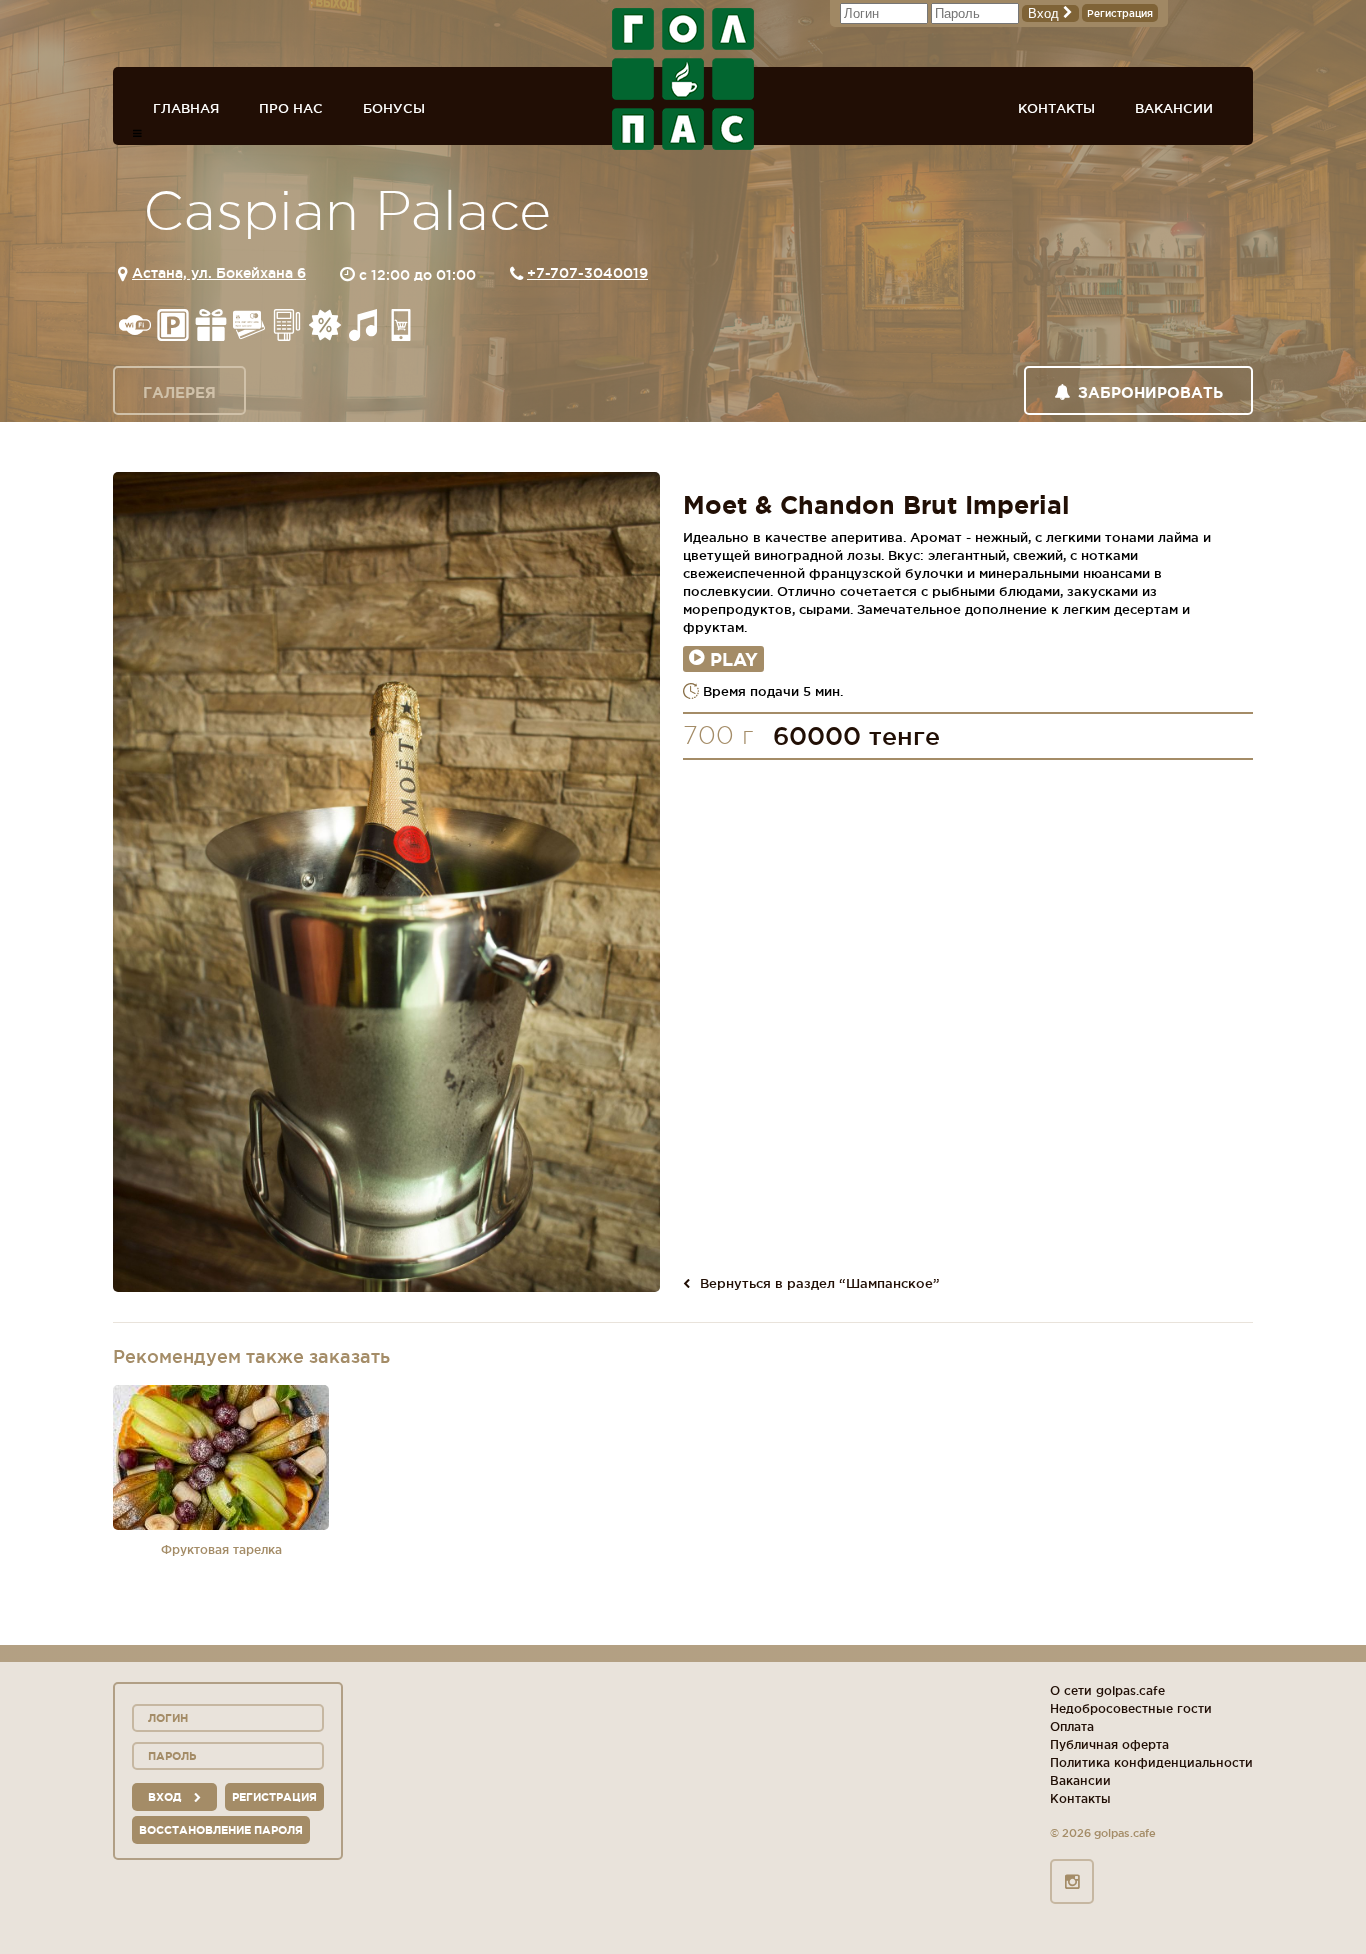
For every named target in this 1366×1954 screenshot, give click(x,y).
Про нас (291, 108)
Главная (186, 108)
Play (734, 659)
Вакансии (1174, 108)
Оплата (1072, 1726)
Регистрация (1120, 13)
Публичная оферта (1109, 1744)
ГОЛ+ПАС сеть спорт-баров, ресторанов (683, 79)
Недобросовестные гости (1131, 1708)
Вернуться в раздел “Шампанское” (820, 1283)
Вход (1045, 13)
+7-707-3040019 (587, 273)
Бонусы (394, 108)
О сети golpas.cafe (1107, 1690)
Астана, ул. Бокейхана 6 (219, 273)
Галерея (179, 392)
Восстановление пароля (221, 1830)
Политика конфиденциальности (1151, 1762)
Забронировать (1150, 392)
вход (166, 1797)
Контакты (1056, 108)
